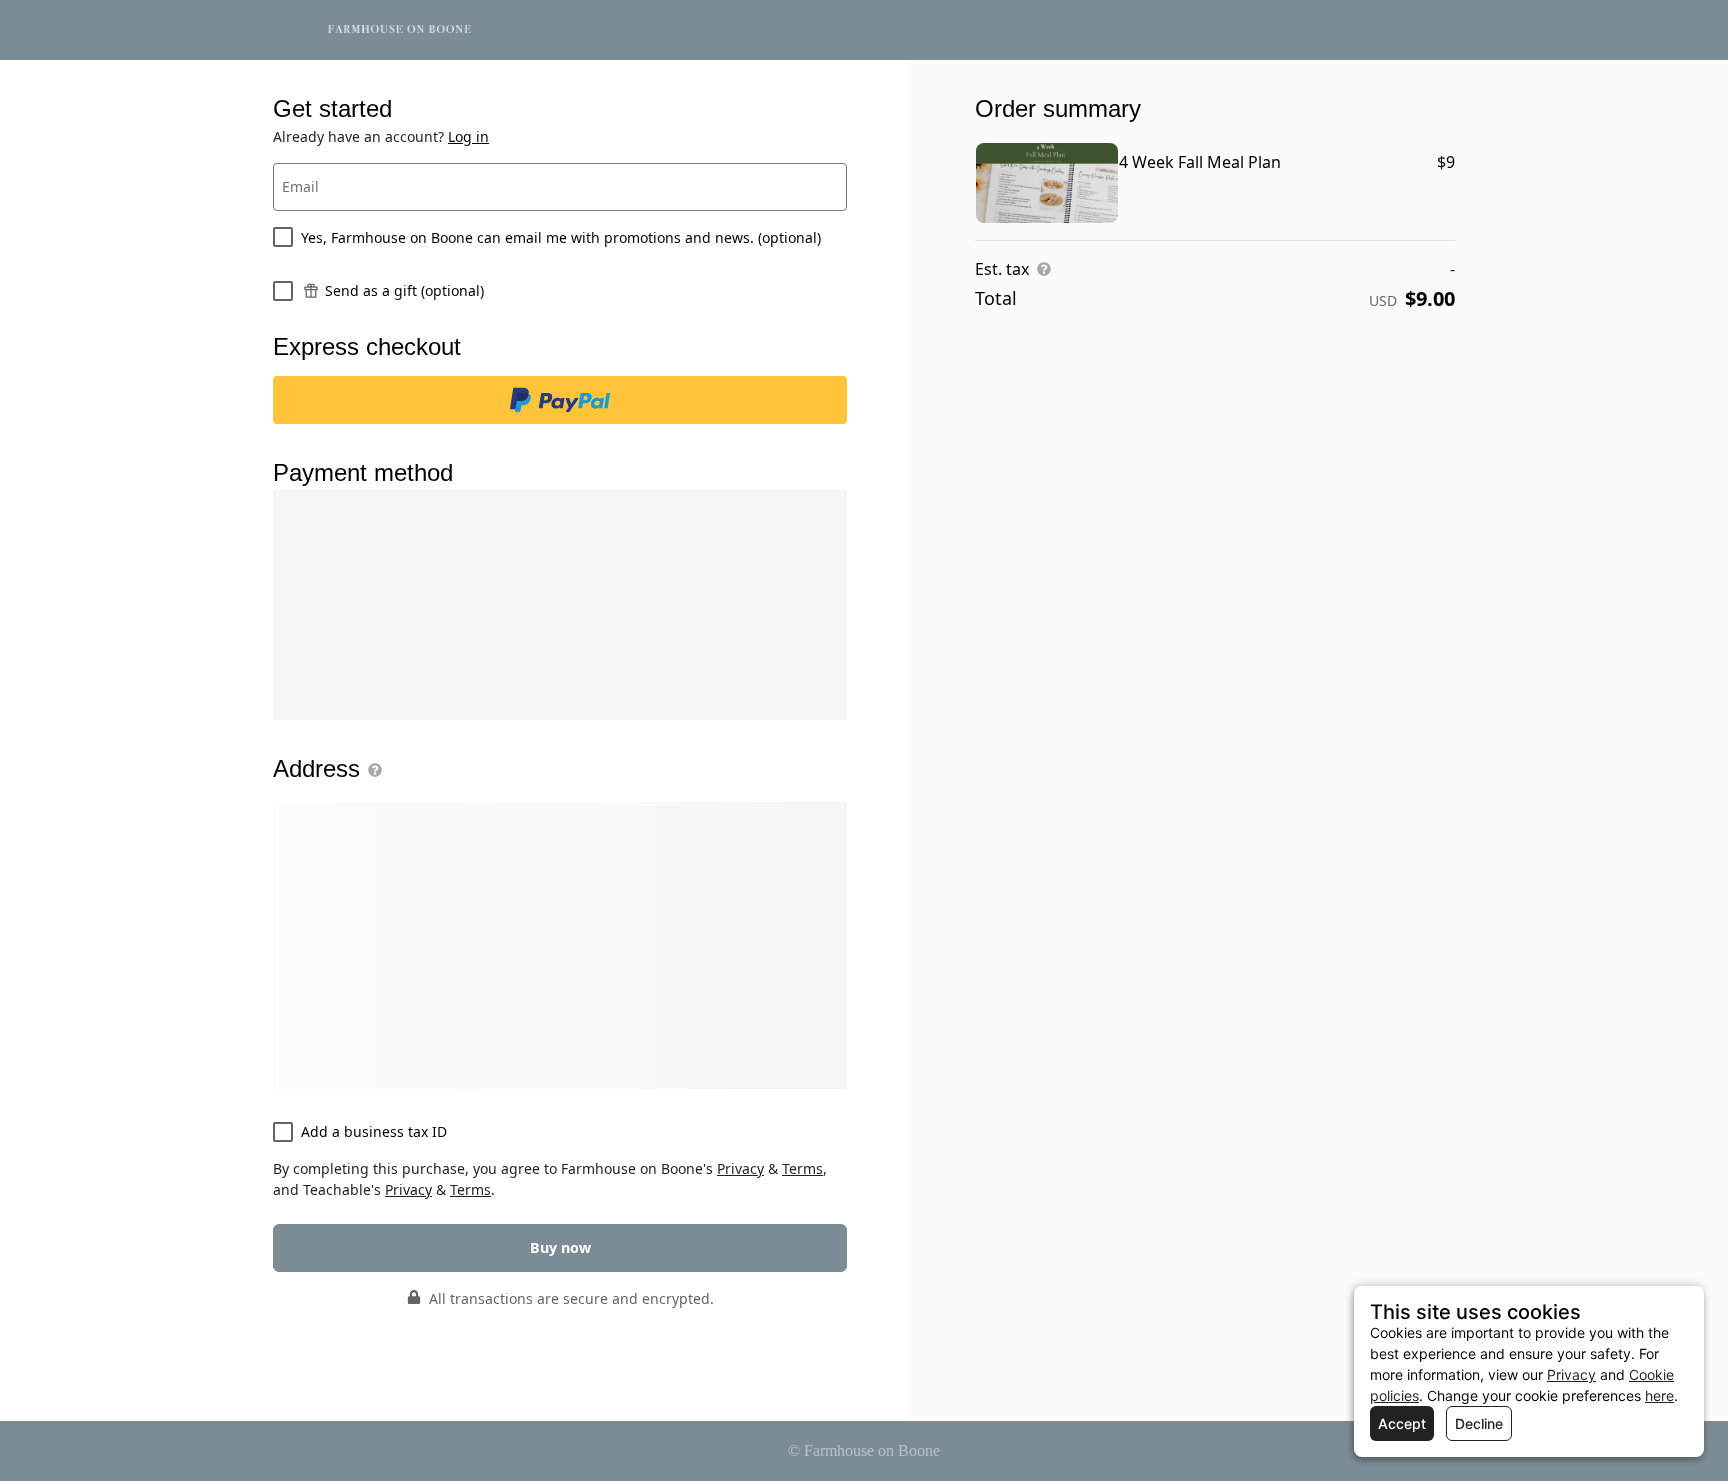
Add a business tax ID (374, 1131)
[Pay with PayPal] (560, 400)
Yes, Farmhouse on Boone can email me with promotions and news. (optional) (561, 237)
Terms (802, 1168)
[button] (371, 770)
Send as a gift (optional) (404, 290)
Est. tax (1002, 269)
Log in (468, 136)
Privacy (740, 1168)
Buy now (560, 1247)
